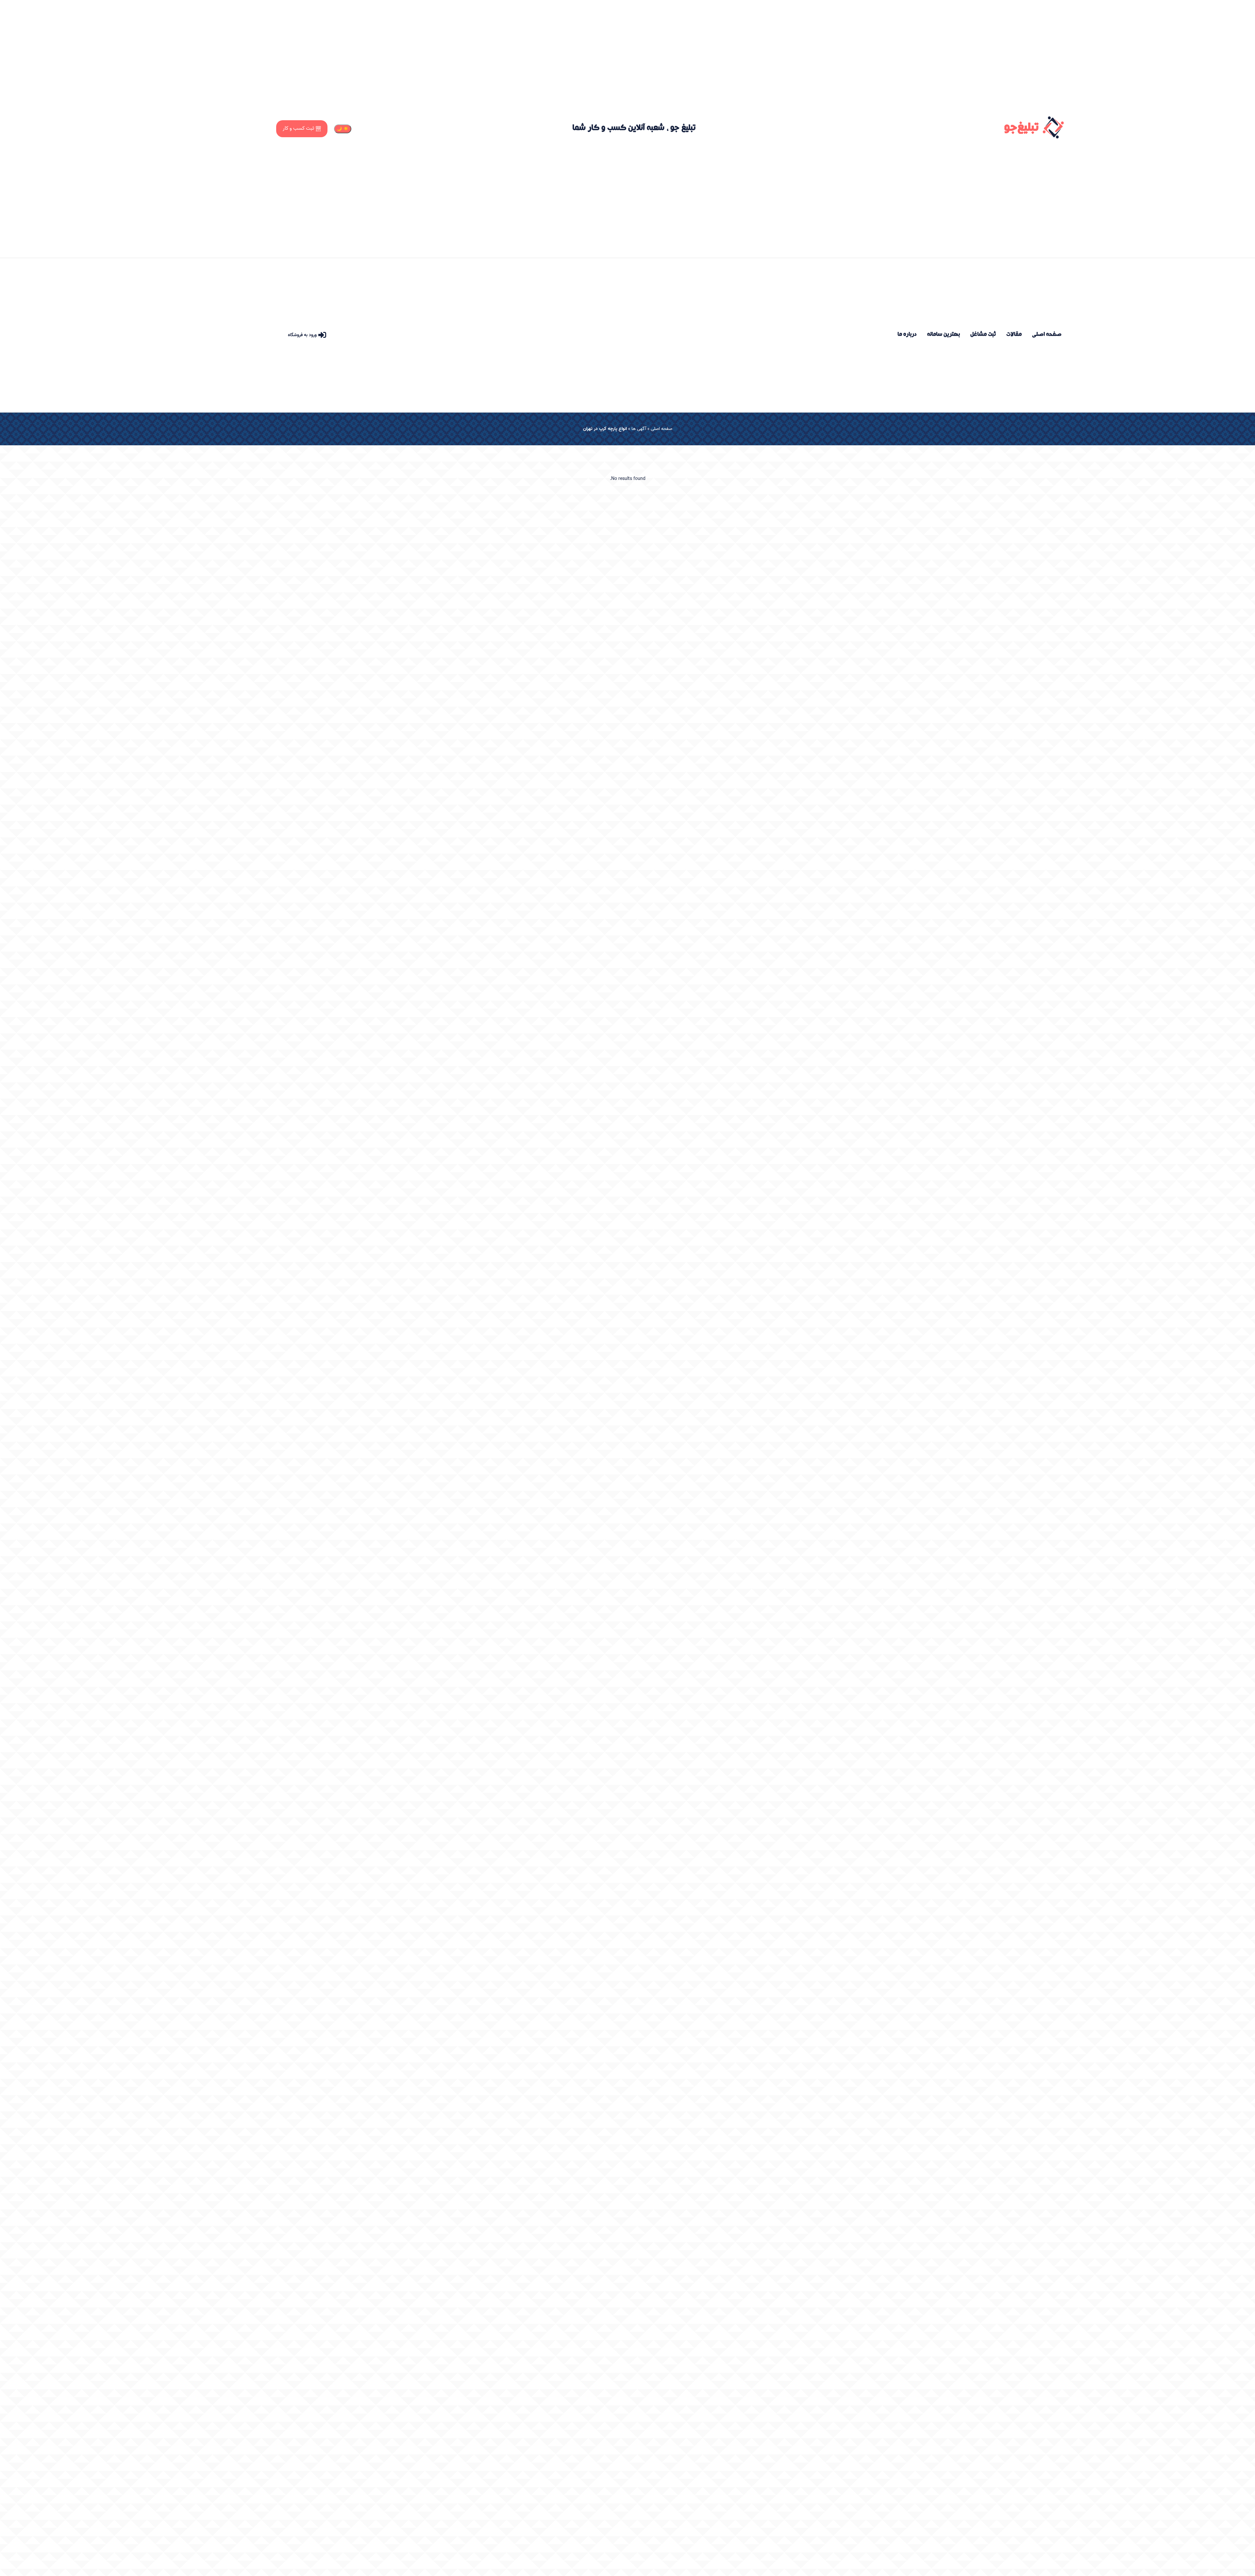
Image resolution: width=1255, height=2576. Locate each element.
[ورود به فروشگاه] (322, 335)
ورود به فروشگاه (302, 335)
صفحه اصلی (661, 429)
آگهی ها (639, 429)
